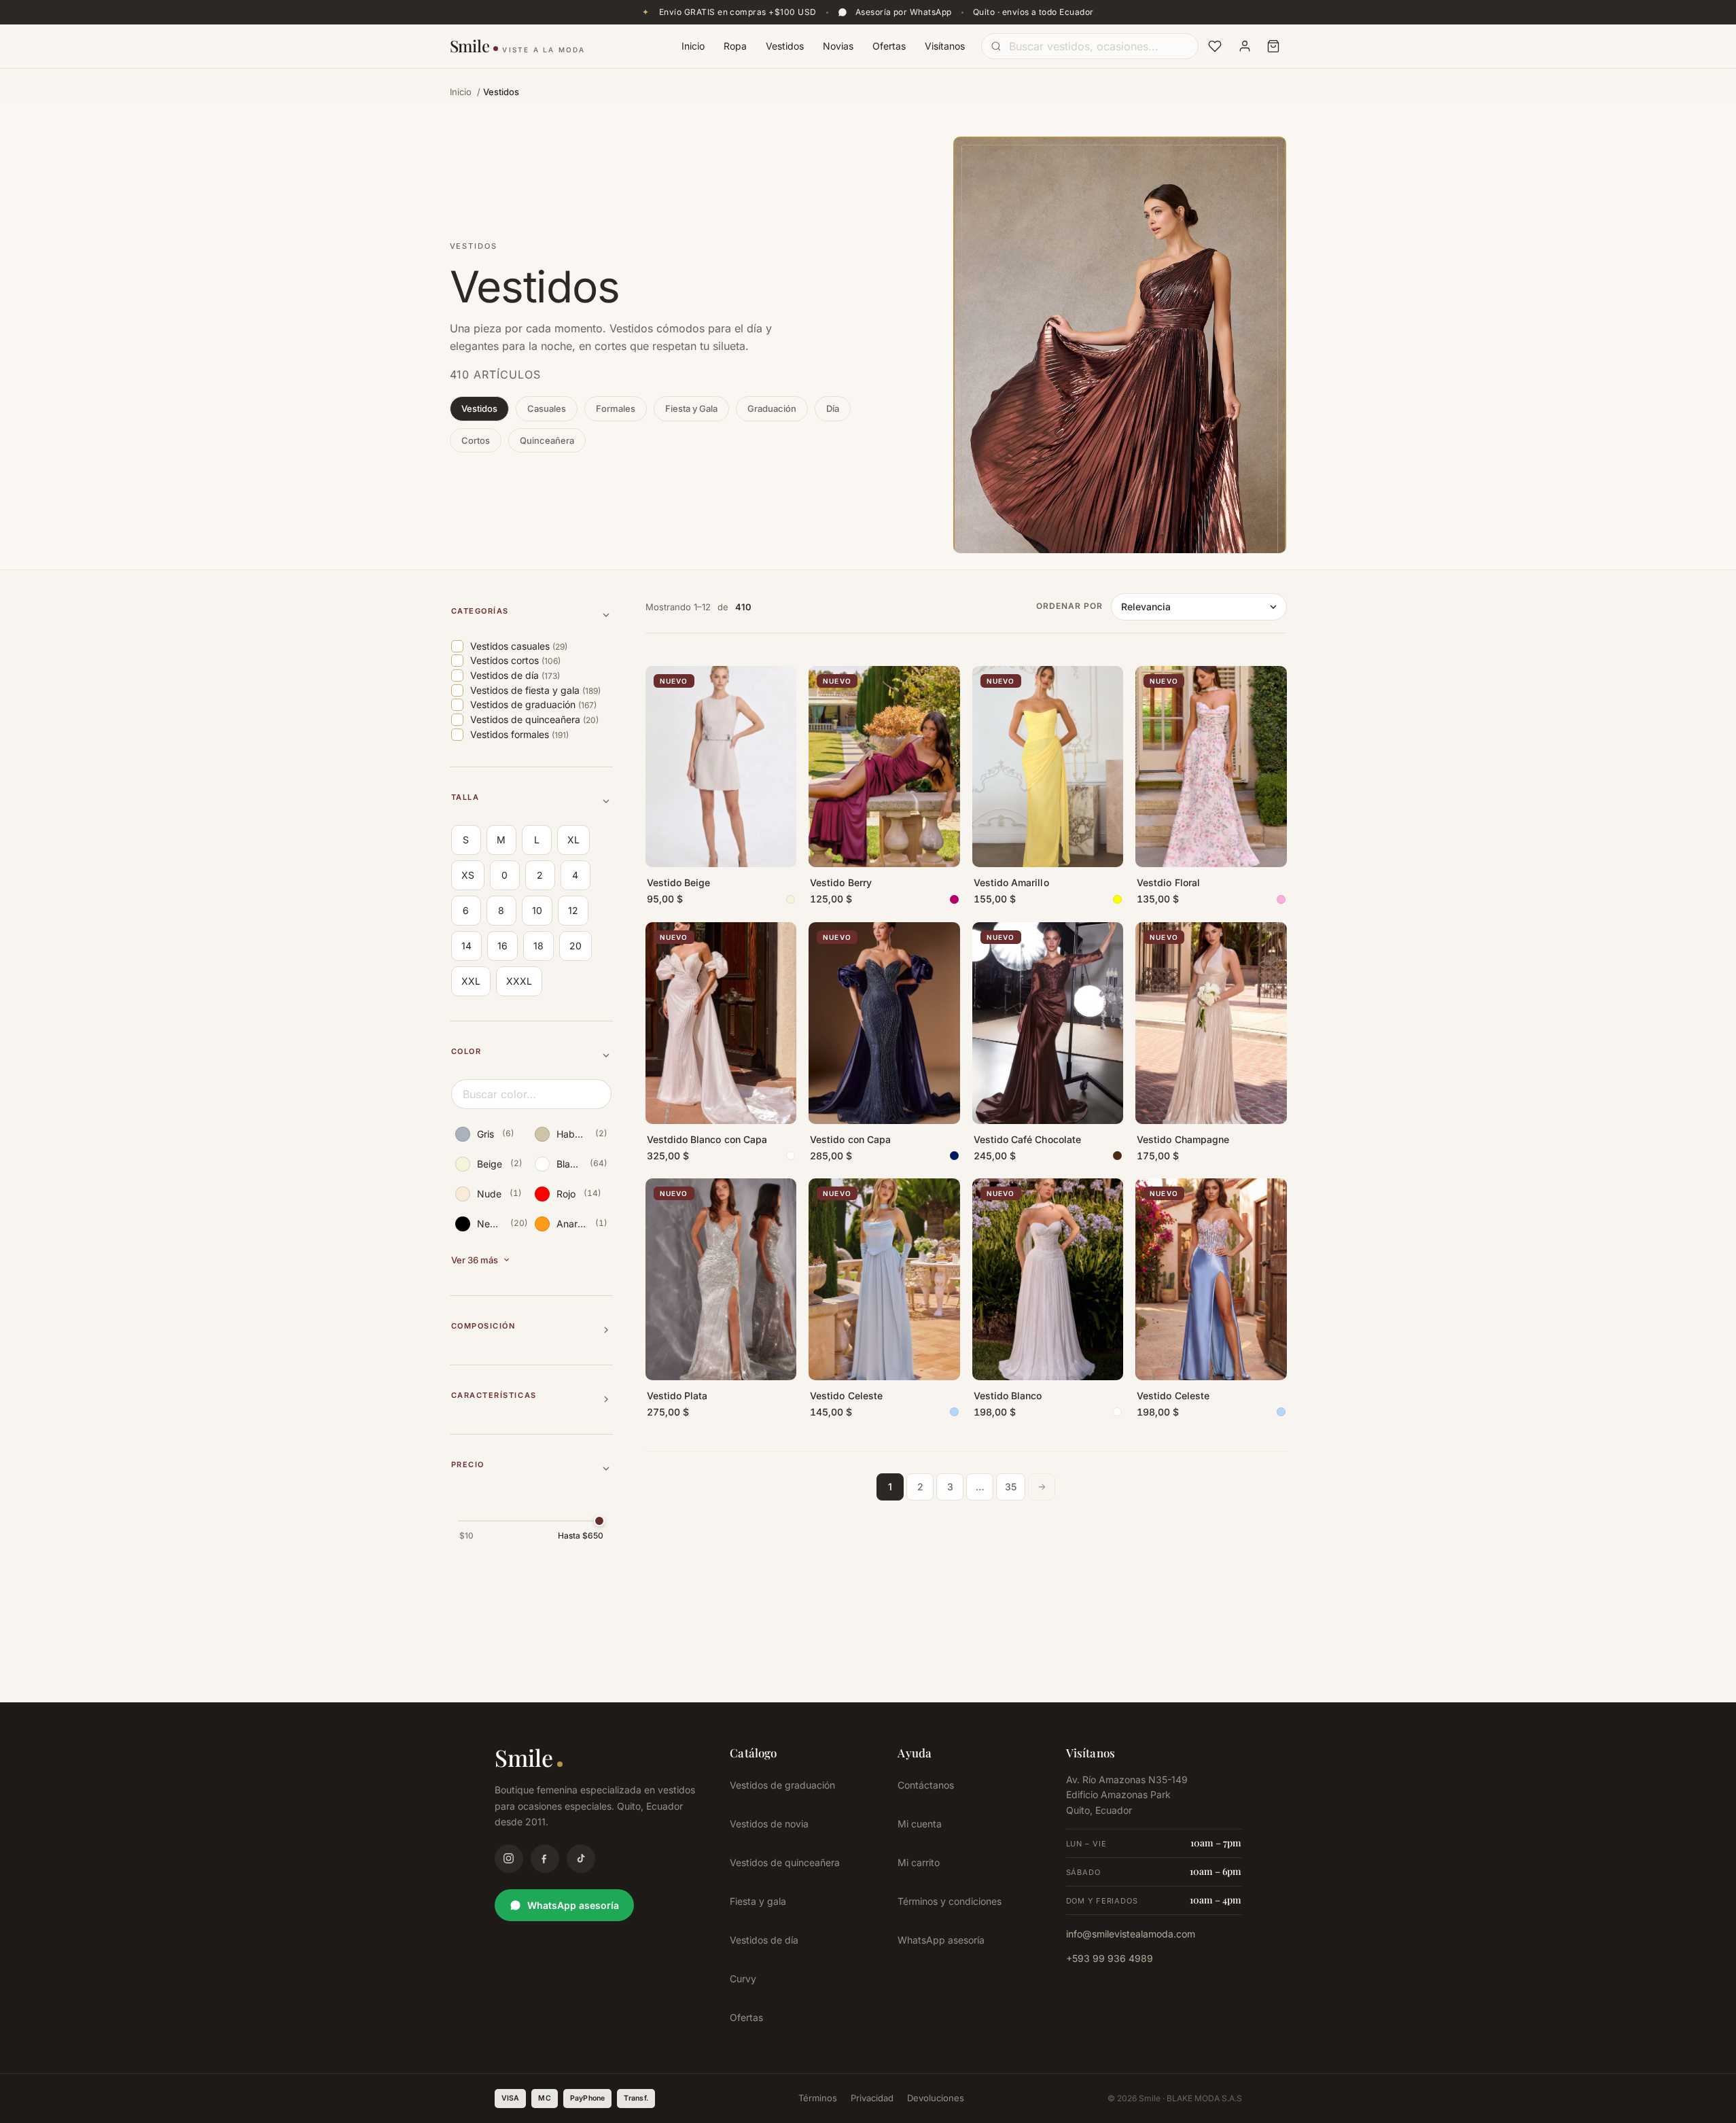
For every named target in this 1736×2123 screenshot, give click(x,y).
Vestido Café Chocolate (1028, 1139)
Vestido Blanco (1008, 1396)
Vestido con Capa (850, 1139)
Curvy (743, 1979)
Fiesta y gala (758, 1901)
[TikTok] (581, 1859)
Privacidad (872, 2098)
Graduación (772, 408)
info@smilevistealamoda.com (1131, 1934)
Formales (616, 408)
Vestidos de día (764, 1940)
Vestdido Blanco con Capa (707, 1139)
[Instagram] (509, 1859)
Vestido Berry (841, 882)
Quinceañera (547, 440)
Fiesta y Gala (691, 408)
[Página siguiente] (1042, 1487)
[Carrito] (1273, 46)
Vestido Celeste (846, 1396)
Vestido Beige (679, 882)
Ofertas (889, 46)
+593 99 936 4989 (1110, 1958)
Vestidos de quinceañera (785, 1862)
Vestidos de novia (769, 1824)
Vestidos (785, 46)
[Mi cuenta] (1245, 46)
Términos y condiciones (950, 1901)
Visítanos (945, 46)
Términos (818, 2098)
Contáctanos (926, 1785)
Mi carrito (919, 1862)
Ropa (735, 46)
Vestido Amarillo (1011, 882)
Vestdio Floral (1168, 882)
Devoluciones (936, 2098)
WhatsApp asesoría (573, 1905)
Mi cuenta (920, 1824)
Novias (838, 46)
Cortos (476, 440)
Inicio (693, 46)
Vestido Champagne (1183, 1139)
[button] (531, 615)
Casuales (547, 408)
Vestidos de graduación (782, 1785)
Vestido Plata (677, 1396)
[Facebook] (545, 1859)
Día (833, 408)
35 (1011, 1487)
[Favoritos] (1215, 46)
